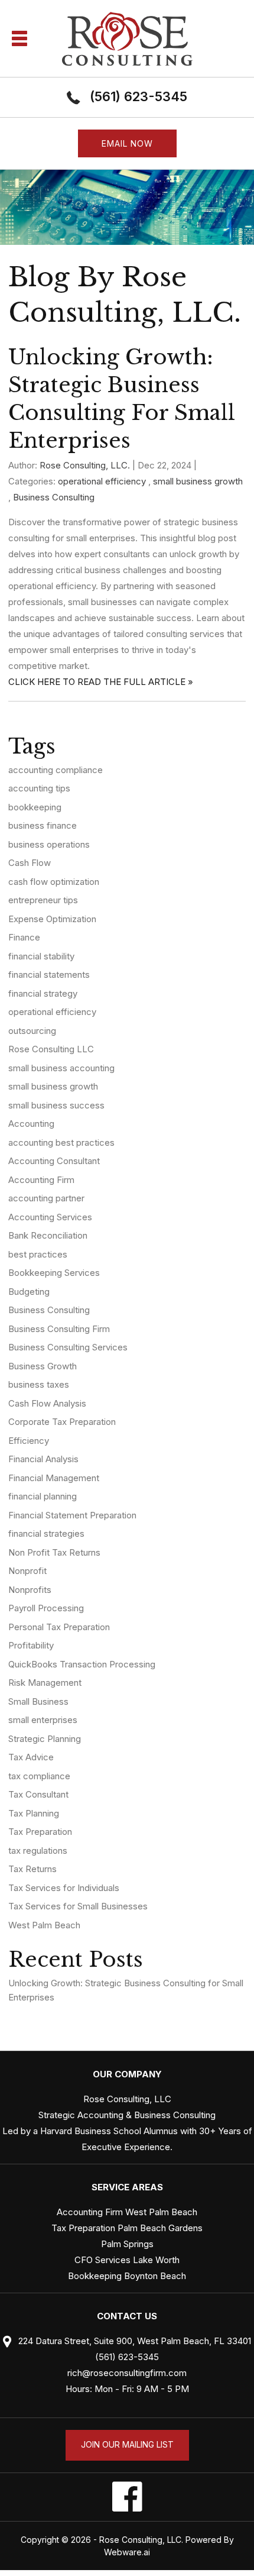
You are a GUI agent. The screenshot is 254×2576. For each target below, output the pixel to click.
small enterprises (43, 1720)
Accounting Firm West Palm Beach (127, 2212)
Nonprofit (27, 1571)
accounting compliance (56, 770)
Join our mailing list (127, 2444)
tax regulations (38, 1851)
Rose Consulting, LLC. (141, 2540)
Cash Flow (30, 863)
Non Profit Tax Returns (54, 1552)
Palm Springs (127, 2244)
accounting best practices (61, 1142)
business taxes (39, 1384)
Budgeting (29, 1292)
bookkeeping (35, 807)
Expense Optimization (52, 919)
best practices (38, 1254)
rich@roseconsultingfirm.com (127, 2373)
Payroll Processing (46, 1608)
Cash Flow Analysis (47, 1403)
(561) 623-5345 (139, 96)
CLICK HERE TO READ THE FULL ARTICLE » (101, 682)
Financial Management (54, 1478)
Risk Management (45, 1683)
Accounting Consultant (54, 1161)
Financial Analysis (43, 1459)
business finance (43, 825)
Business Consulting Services (68, 1347)
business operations (49, 844)
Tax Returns (32, 1869)
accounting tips (39, 788)
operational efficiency (102, 481)
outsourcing (32, 1031)
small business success (56, 1105)
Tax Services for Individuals (64, 1888)
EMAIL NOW (127, 143)
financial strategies (46, 1533)
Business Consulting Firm (59, 1329)
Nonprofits (30, 1590)
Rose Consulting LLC (51, 1049)
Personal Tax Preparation (59, 1627)
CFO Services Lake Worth (127, 2260)
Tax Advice (31, 1757)
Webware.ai (127, 2552)
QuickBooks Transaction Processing (82, 1664)
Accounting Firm (41, 1180)
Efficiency (29, 1441)
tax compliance (39, 1776)
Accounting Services (50, 1217)
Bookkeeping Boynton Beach (127, 2276)
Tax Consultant (38, 1794)
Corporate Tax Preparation (62, 1422)
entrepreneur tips (43, 900)
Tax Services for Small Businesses (78, 1906)
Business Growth (43, 1366)
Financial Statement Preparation (72, 1515)
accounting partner (46, 1198)
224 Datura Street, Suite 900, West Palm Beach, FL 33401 (133, 2341)
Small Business (38, 1701)
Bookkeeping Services (54, 1273)
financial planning (43, 1496)
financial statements (49, 975)
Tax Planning (34, 1813)
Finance (24, 937)
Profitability (31, 1645)
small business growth (198, 481)
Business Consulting (54, 497)
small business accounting (61, 1068)
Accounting (31, 1124)
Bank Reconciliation (48, 1235)
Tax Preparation (40, 1832)
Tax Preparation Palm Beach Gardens (127, 2228)
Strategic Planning (45, 1739)
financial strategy (43, 993)
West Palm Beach (44, 1925)
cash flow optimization (54, 882)
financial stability (41, 956)
